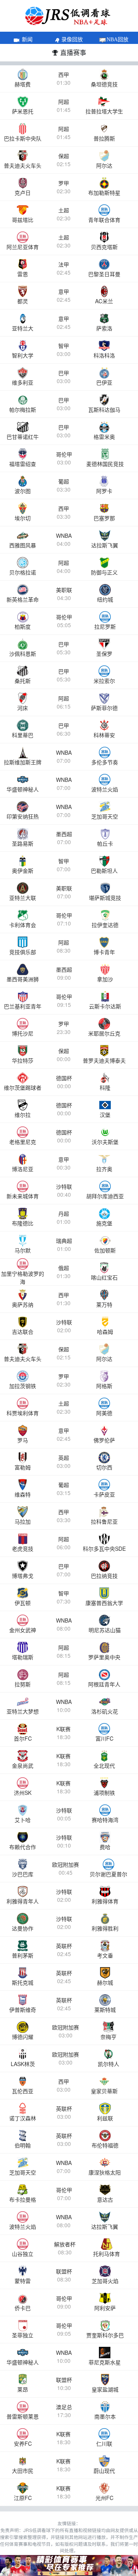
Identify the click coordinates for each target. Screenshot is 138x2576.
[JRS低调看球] (69, 2565)
